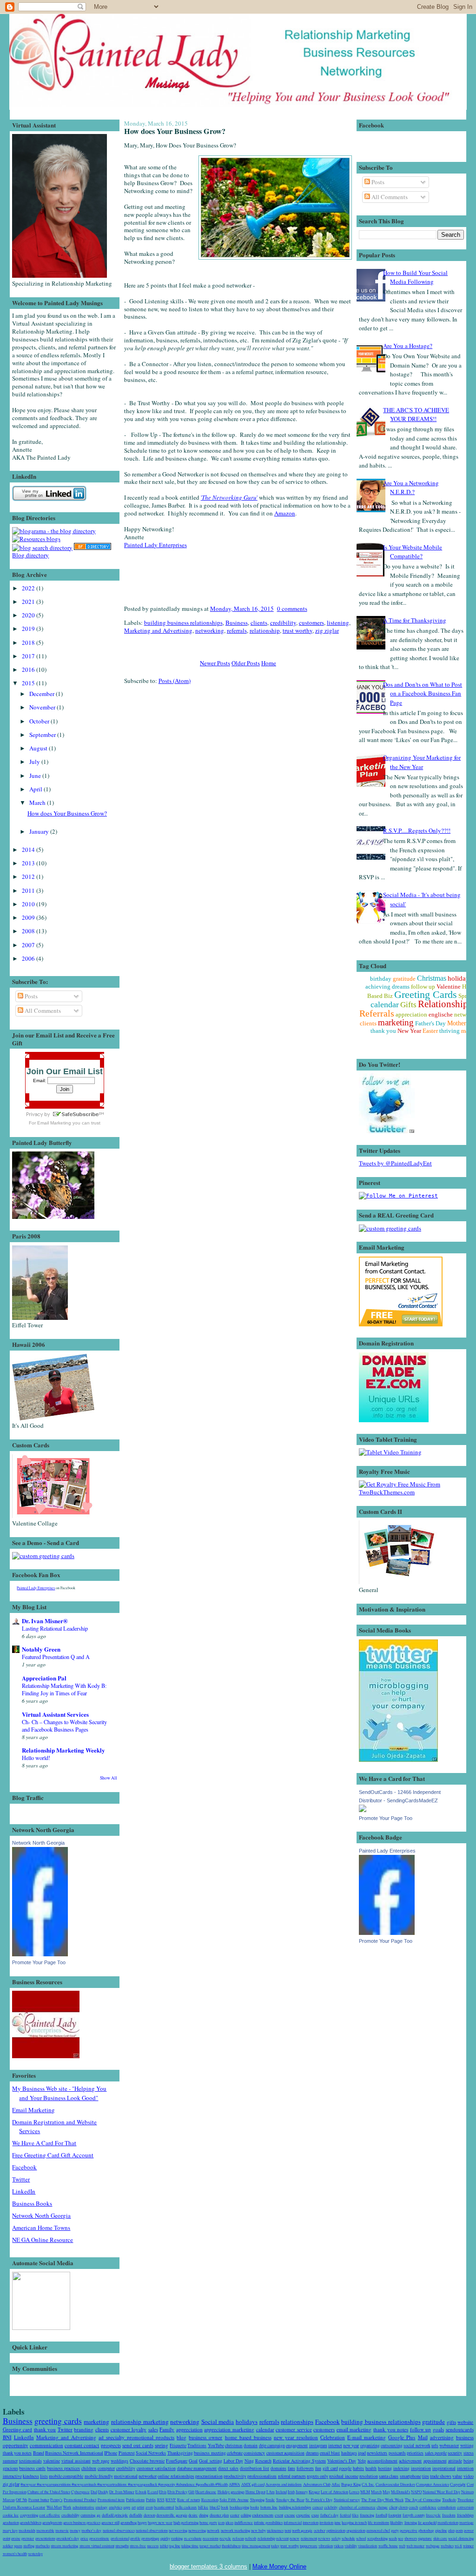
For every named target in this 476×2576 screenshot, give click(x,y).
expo (315, 2515)
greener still (110, 2522)
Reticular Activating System (299, 2461)
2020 (29, 615)
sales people (436, 2453)
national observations (152, 2530)
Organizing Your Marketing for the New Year (422, 762)
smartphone (410, 2476)
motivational (126, 2476)
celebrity (331, 2507)
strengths (122, 2546)
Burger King (351, 2484)
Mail (423, 2437)
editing (246, 2515)
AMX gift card (253, 2484)
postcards (397, 2453)
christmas (234, 2446)
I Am (271, 2492)
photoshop (426, 2530)
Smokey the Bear (290, 2499)
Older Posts (246, 663)
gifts (451, 2422)
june (337, 2522)
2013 (29, 863)
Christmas (432, 978)
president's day (68, 2538)
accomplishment (382, 2461)
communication (46, 2445)
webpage (433, 2546)
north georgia (302, 2530)
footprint (395, 2515)
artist (140, 2507)
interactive (12, 2476)
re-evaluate (193, 2538)
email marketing (354, 2429)
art (134, 2507)
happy (142, 2522)
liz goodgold (427, 2522)
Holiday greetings (231, 2492)
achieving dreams (387, 987)
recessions (211, 2538)
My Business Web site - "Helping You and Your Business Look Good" (59, 2093)
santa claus (389, 2476)
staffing (29, 2546)
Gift (191, 2492)
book (225, 2507)
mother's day (91, 2530)
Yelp (362, 2461)
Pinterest (127, 2453)
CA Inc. (368, 2484)
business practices (63, 2468)
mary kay (10, 2530)
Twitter (21, 2179)
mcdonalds (27, 2530)
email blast (330, 2453)
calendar (385, 1004)
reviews (324, 2538)
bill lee (203, 2507)
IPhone (111, 2453)
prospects (111, 2445)
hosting (385, 2468)
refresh (251, 2538)
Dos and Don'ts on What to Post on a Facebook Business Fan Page (423, 693)
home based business (248, 2437)
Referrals (377, 1013)
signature (425, 2538)
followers (305, 2468)
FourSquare (177, 2461)
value (457, 2476)
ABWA (234, 2484)
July (35, 762)
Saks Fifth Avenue (234, 2499)
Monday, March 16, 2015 (242, 609)
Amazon (285, 513)
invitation (326, 2522)
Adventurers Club (317, 2484)
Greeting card (18, 2429)
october (320, 2530)
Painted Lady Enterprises (36, 1588)
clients (259, 622)
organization (356, 2530)
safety (336, 2538)
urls (435, 2446)
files (355, 2515)
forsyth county (414, 2515)
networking (210, 630)
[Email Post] (310, 609)
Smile (270, 2499)
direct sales (228, 2468)
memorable (45, 2530)
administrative (83, 2507)
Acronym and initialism (284, 2484)
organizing (370, 2446)
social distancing (461, 2538)
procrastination (209, 2476)
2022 (29, 588)
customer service (294, 2429)
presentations (45, 2538)
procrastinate (99, 2538)
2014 (29, 850)
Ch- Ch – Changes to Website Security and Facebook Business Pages (64, 1726)
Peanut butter (39, 2499)
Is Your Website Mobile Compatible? (413, 552)
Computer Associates (433, 2484)
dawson (149, 2515)
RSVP (171, 2499)
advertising (442, 2437)
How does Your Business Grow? (67, 813)
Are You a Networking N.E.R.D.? (411, 488)
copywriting (29, 2515)
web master (415, 2546)
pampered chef (378, 2530)
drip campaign (272, 2446)
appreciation (411, 1014)
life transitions (378, 2522)
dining (204, 2515)
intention (465, 2468)
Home (269, 663)
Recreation (210, 2499)
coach (413, 2507)
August (39, 748)
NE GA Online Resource (43, 2240)
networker (148, 2476)
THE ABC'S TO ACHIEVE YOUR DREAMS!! (416, 415)
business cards (32, 2468)
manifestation (448, 2522)
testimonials (30, 2461)
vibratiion (326, 2546)
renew (294, 2538)
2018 (29, 642)
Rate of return (188, 2499)
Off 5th (21, 2499)
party (395, 2530)
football (381, 2515)
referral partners (292, 2476)
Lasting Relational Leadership (55, 1628)
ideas (229, 2522)
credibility (283, 622)
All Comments (42, 1010)
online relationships (176, 2476)
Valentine (449, 987)
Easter (430, 1031)
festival (345, 2515)
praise (16, 2538)
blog (182, 2437)
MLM (365, 2492)
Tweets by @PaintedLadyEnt (395, 1163)
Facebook (24, 2167)
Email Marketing (54, 1123)
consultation (446, 2507)
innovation (311, 2522)
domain (251, 2446)
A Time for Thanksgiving (415, 620)
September (43, 735)
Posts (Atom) (175, 681)
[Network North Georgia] (40, 1954)
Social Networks (151, 2453)
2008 (29, 931)
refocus (238, 2538)
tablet (164, 2546)
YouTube (216, 2446)
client (393, 2507)
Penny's (56, 2499)
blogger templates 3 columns (208, 2566)
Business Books (32, 2203)
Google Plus (402, 2437)
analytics (116, 2507)
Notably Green (41, 1649)
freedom (449, 2515)
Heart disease (206, 2492)
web (402, 2546)
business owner (205, 2437)
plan (451, 2530)
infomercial (293, 2522)
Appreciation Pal (44, 1678)
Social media (218, 2422)
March (38, 803)
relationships (297, 2422)
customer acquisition (285, 2453)
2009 (29, 917)
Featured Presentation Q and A (56, 1657)
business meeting (210, 2453)
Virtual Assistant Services (55, 1714)
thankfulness (231, 2546)
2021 (29, 602)
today (275, 2546)
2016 (29, 669)
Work (67, 2507)
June (36, 776)
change (382, 2507)
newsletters (377, 2453)
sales (153, 2429)
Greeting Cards (426, 994)
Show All (109, 1778)
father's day (330, 2515)
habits (358, 2468)
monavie (62, 2530)
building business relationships (183, 622)
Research (263, 2461)
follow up (423, 987)
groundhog (129, 2522)
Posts (30, 996)
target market (210, 2546)
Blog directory (30, 555)
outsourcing (392, 2446)
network (213, 2530)
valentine (52, 2461)
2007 (29, 945)
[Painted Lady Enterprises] (387, 1933)
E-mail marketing (367, 2437)
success (153, 2546)
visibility (351, 2546)
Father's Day (430, 1023)
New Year (409, 1031)
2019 (29, 629)
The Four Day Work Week (382, 2499)
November (43, 707)
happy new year (160, 2522)
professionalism (262, 2476)
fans (291, 2468)
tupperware (309, 2546)
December (43, 694)
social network (417, 2446)
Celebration (333, 2437)
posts (459, 2530)
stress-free (138, 2546)
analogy (101, 2507)
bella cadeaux (186, 2507)
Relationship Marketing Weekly (63, 1750)
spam (18, 2546)
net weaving (178, 2530)
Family (167, 2429)
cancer (318, 2507)
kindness (31, 2476)
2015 (29, 683)
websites (447, 2546)
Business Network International (74, 2453)
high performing (186, 2522)
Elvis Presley (177, 2492)
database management (197, 2468)
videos (339, 2546)
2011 (29, 890)
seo (400, 2538)
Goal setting (210, 2461)
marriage (466, 2522)
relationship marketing (140, 2422)
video (469, 2476)
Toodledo (449, 2499)
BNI (7, 2437)
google (345, 2468)
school (361, 2538)
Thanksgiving (180, 2453)
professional (120, 2538)
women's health (15, 2553)
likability (397, 2522)
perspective (409, 2530)
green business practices (82, 2522)
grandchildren (31, 2522)
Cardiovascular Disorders (395, 2484)
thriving (450, 1031)
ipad (362, 2453)
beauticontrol (164, 2507)
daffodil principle (115, 2515)
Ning (249, 2461)
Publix (151, 2499)
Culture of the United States (49, 2492)
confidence (428, 2507)
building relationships (295, 2507)
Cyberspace (80, 2492)
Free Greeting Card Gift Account (53, 2155)
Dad (94, 2492)
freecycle (433, 2515)
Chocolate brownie (147, 2461)
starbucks (43, 2546)
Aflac (336, 2484)
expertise (303, 2515)
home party (208, 2522)
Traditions (197, 2446)
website (465, 2422)
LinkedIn (24, 2191)
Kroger (314, 2492)
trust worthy (297, 630)
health (371, 2468)
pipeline (441, 2530)
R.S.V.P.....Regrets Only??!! (417, 830)
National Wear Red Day (441, 2492)
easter (235, 2515)
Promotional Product (80, 2499)
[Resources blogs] (36, 539)
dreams (312, 2453)
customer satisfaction (156, 2468)
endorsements (263, 2515)
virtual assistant (76, 2461)
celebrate (235, 2453)
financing (367, 2515)
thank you (383, 1031)
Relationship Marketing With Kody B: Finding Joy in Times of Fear (64, 1689)
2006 (29, 958)
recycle (225, 2538)
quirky (165, 2538)
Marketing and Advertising (158, 630)
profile (135, 2538)
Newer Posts (215, 663)
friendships (465, 2515)
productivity (235, 2476)
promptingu (150, 2538)
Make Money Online (279, 2566)
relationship (265, 630)
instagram (318, 2446)
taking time (190, 2546)
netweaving (197, 2530)
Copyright (458, 2484)
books (255, 2507)
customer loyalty (129, 2429)
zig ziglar (327, 630)
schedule (348, 2538)
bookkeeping (239, 2507)
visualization (367, 2546)
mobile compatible (66, 2476)
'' (229, 497)
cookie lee (11, 2515)
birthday (381, 979)
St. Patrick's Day (319, 2499)
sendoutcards (460, 2429)
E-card (153, 2492)
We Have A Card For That (44, 2143)
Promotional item (111, 2499)
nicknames (275, 2530)
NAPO (416, 2492)
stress (469, 2453)
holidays (460, 978)
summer (10, 2461)
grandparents (52, 2522)
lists (44, 2476)
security (455, 2453)
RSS (161, 2499)
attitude (455, 2461)
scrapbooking (377, 2538)
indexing (401, 2468)
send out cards (138, 2445)
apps (127, 2507)
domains (278, 2468)
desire (193, 2515)
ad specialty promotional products (136, 2437)
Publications (135, 2499)
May (386, 2492)
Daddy (103, 2492)
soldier (8, 2546)
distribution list (255, 2468)
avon (149, 2507)
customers (311, 622)
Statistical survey (347, 2499)
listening (338, 622)
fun (318, 2468)
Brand (39, 2453)
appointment (435, 2461)
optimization (336, 2530)
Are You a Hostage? (408, 346)
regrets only (317, 2476)
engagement (297, 2446)
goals (438, 2429)
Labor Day (233, 2461)
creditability (70, 2515)
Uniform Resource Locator (24, 2507)
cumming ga (90, 2515)
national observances (119, 2530)
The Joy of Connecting (423, 2499)
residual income (344, 2476)
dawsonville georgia (172, 2515)
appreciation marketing (229, 2429)
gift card (330, 2468)
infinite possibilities (268, 2522)
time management (256, 2546)
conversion (465, 2507)
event (279, 2515)
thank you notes (391, 2429)
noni (288, 2530)
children (89, 2468)
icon (221, 2522)
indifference (244, 2522)
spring (162, 2445)
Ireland (281, 2492)
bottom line (269, 2507)
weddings (119, 2461)
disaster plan (219, 2515)
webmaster (449, 2446)
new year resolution (296, 2437)
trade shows (441, 2476)
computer (106, 2468)
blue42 (215, 2507)
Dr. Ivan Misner (122, 2492)
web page (101, 2461)
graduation (11, 2522)
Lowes (354, 2492)
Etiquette (178, 2446)
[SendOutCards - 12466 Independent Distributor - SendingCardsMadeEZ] (363, 1810)
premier (28, 2538)
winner (468, 2546)
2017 (29, 656)
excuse (290, 2515)
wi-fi (458, 2546)
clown (403, 2507)
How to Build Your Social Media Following (415, 277)
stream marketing (64, 2546)
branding (84, 2429)
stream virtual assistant (97, 2546)
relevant (282, 2538)
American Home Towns (41, 2228)
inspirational (444, 2468)
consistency (254, 2453)
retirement (309, 2538)
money (75, 2530)
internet (335, 2446)
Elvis (163, 2492)
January (40, 831)
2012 (29, 877)
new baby (258, 2530)
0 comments (292, 609)
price (84, 2538)
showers (411, 2538)
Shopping (257, 2499)
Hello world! (36, 1758)
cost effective (50, 2515)
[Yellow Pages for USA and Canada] (93, 548)
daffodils (136, 2515)
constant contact (82, 2445)
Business (237, 622)
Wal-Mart (54, 2507)
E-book (141, 2492)
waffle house (388, 2546)
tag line (175, 2546)
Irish (291, 2492)
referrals (237, 630)
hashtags (349, 2453)
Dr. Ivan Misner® (45, 1621)
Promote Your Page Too (39, 1962)
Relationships (445, 1004)
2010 (29, 904)
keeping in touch (354, 2522)
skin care (440, 2538)
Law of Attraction (334, 2492)
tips (426, 2476)
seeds (393, 2538)
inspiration (421, 2468)
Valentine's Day (342, 2461)
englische (441, 1014)
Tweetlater (466, 2499)
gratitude (404, 979)
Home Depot (255, 2492)
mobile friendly (99, 2476)
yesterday (35, 2553)
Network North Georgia (38, 1843)
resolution (369, 2476)
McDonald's (400, 2492)
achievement (410, 2461)
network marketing (235, 2530)
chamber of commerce (357, 2507)
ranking (177, 2538)
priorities (415, 2453)
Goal (193, 2461)
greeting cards (58, 2421)
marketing (396, 1022)
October (40, 721)
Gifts (408, 1005)
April (36, 789)
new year (351, 2446)
